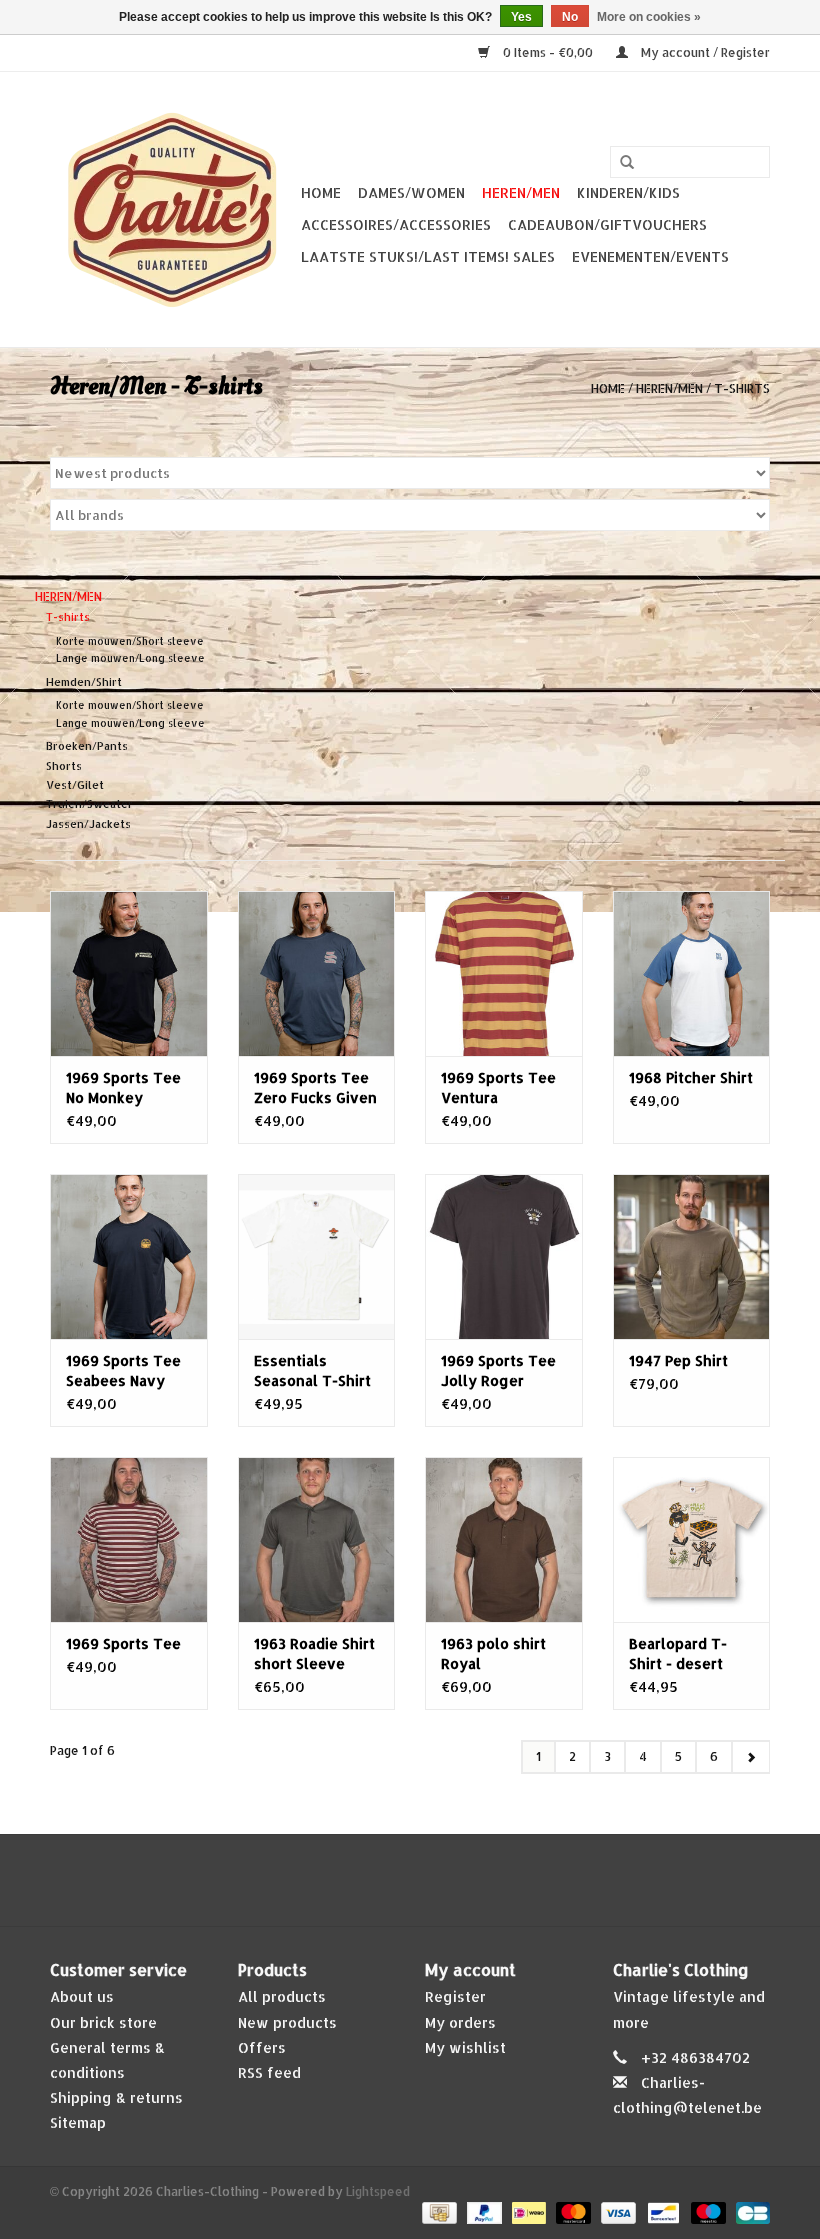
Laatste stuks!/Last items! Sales (428, 256)
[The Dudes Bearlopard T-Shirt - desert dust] (692, 1539)
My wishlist (465, 2047)
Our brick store (103, 2022)
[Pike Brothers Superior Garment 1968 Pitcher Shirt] (692, 973)
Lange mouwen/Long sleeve (130, 658)
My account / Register (704, 52)
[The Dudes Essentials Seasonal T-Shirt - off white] (317, 1256)
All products (282, 1996)
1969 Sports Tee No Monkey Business (123, 1088)
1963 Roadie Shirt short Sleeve (314, 1653)
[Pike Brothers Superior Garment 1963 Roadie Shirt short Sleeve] (317, 1539)
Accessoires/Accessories (396, 224)
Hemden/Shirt (84, 682)
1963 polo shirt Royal (493, 1653)
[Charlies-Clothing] (172, 209)
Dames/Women (411, 192)
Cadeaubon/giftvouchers (607, 224)
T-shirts (742, 388)
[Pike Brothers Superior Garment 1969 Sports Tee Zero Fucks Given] (317, 973)
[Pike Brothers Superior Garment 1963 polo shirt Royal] (504, 1539)
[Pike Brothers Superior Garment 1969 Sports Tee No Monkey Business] (129, 973)
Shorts (64, 766)
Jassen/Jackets (88, 824)
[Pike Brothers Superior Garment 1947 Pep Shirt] (692, 1256)
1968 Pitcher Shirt (691, 1077)
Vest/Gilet (75, 785)
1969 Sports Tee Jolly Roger (498, 1370)
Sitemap (78, 2122)
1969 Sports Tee (123, 1643)
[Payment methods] (437, 2212)
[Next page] (750, 1757)
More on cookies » (649, 17)
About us (82, 1996)
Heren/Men (521, 192)
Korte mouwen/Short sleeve (130, 641)
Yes (521, 17)
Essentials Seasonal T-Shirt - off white (312, 1371)
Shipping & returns (116, 2097)
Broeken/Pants (87, 746)
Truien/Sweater (89, 804)
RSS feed (269, 2072)
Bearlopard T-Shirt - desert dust (678, 1654)
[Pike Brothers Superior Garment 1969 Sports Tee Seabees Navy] (129, 1256)
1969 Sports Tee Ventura (498, 1087)
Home (321, 192)
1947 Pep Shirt (678, 1360)
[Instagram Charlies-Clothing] (428, 1880)
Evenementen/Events (650, 256)
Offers (262, 2047)
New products (287, 2022)
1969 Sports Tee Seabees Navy (123, 1370)
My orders (460, 2022)
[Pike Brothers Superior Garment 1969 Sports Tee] (129, 1539)
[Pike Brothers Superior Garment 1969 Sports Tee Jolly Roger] (504, 1256)
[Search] (627, 163)
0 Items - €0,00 (548, 52)
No (570, 17)
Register (455, 1996)
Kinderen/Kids (628, 192)
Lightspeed (378, 2191)
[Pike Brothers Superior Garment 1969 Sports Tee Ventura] (504, 973)
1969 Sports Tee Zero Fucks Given (315, 1087)
